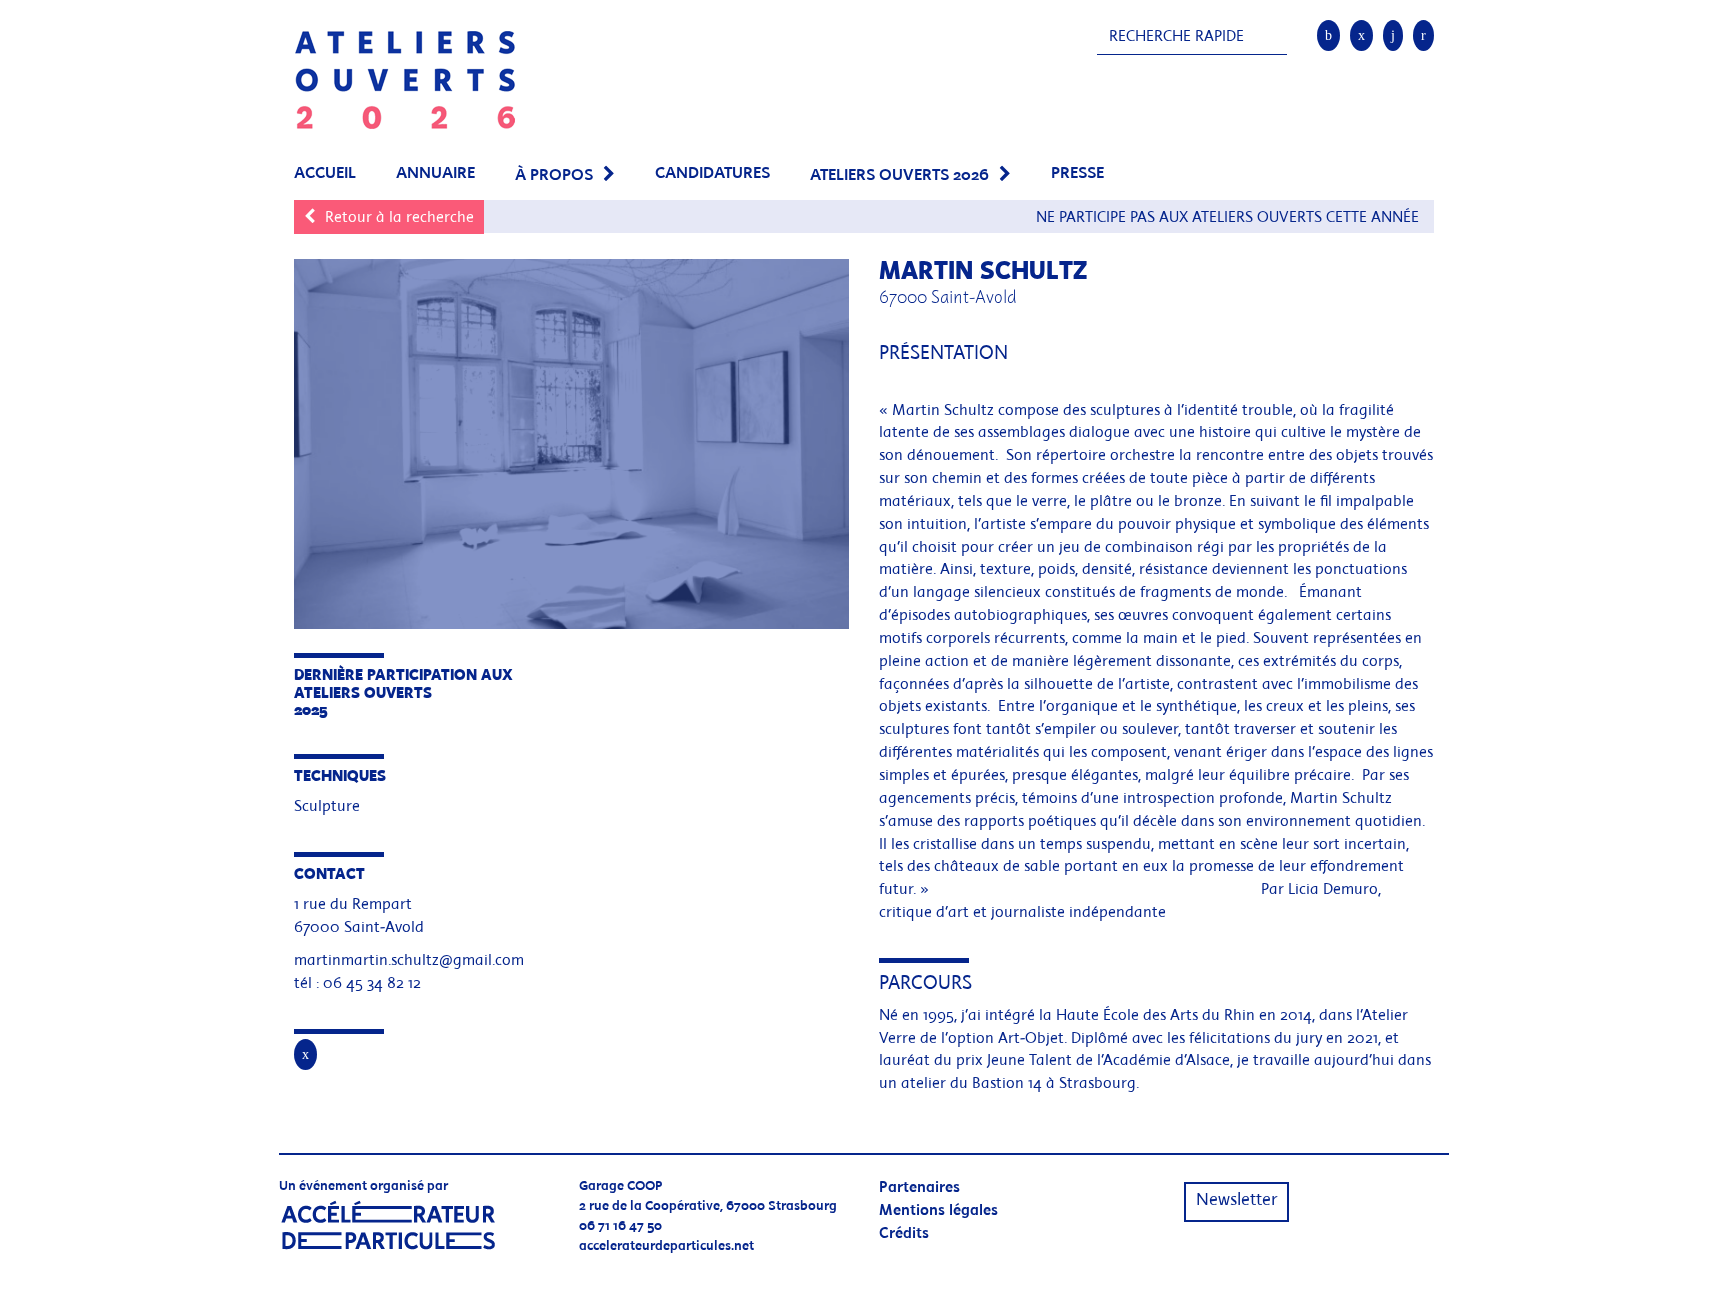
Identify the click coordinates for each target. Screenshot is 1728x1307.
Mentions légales (938, 1211)
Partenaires (919, 1188)
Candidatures (712, 173)
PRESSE (1077, 173)
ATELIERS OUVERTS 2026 (899, 175)
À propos (554, 175)
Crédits (904, 1234)
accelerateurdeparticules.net (666, 1246)
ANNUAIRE (435, 173)
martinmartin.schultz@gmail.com (409, 961)
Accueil (325, 173)
